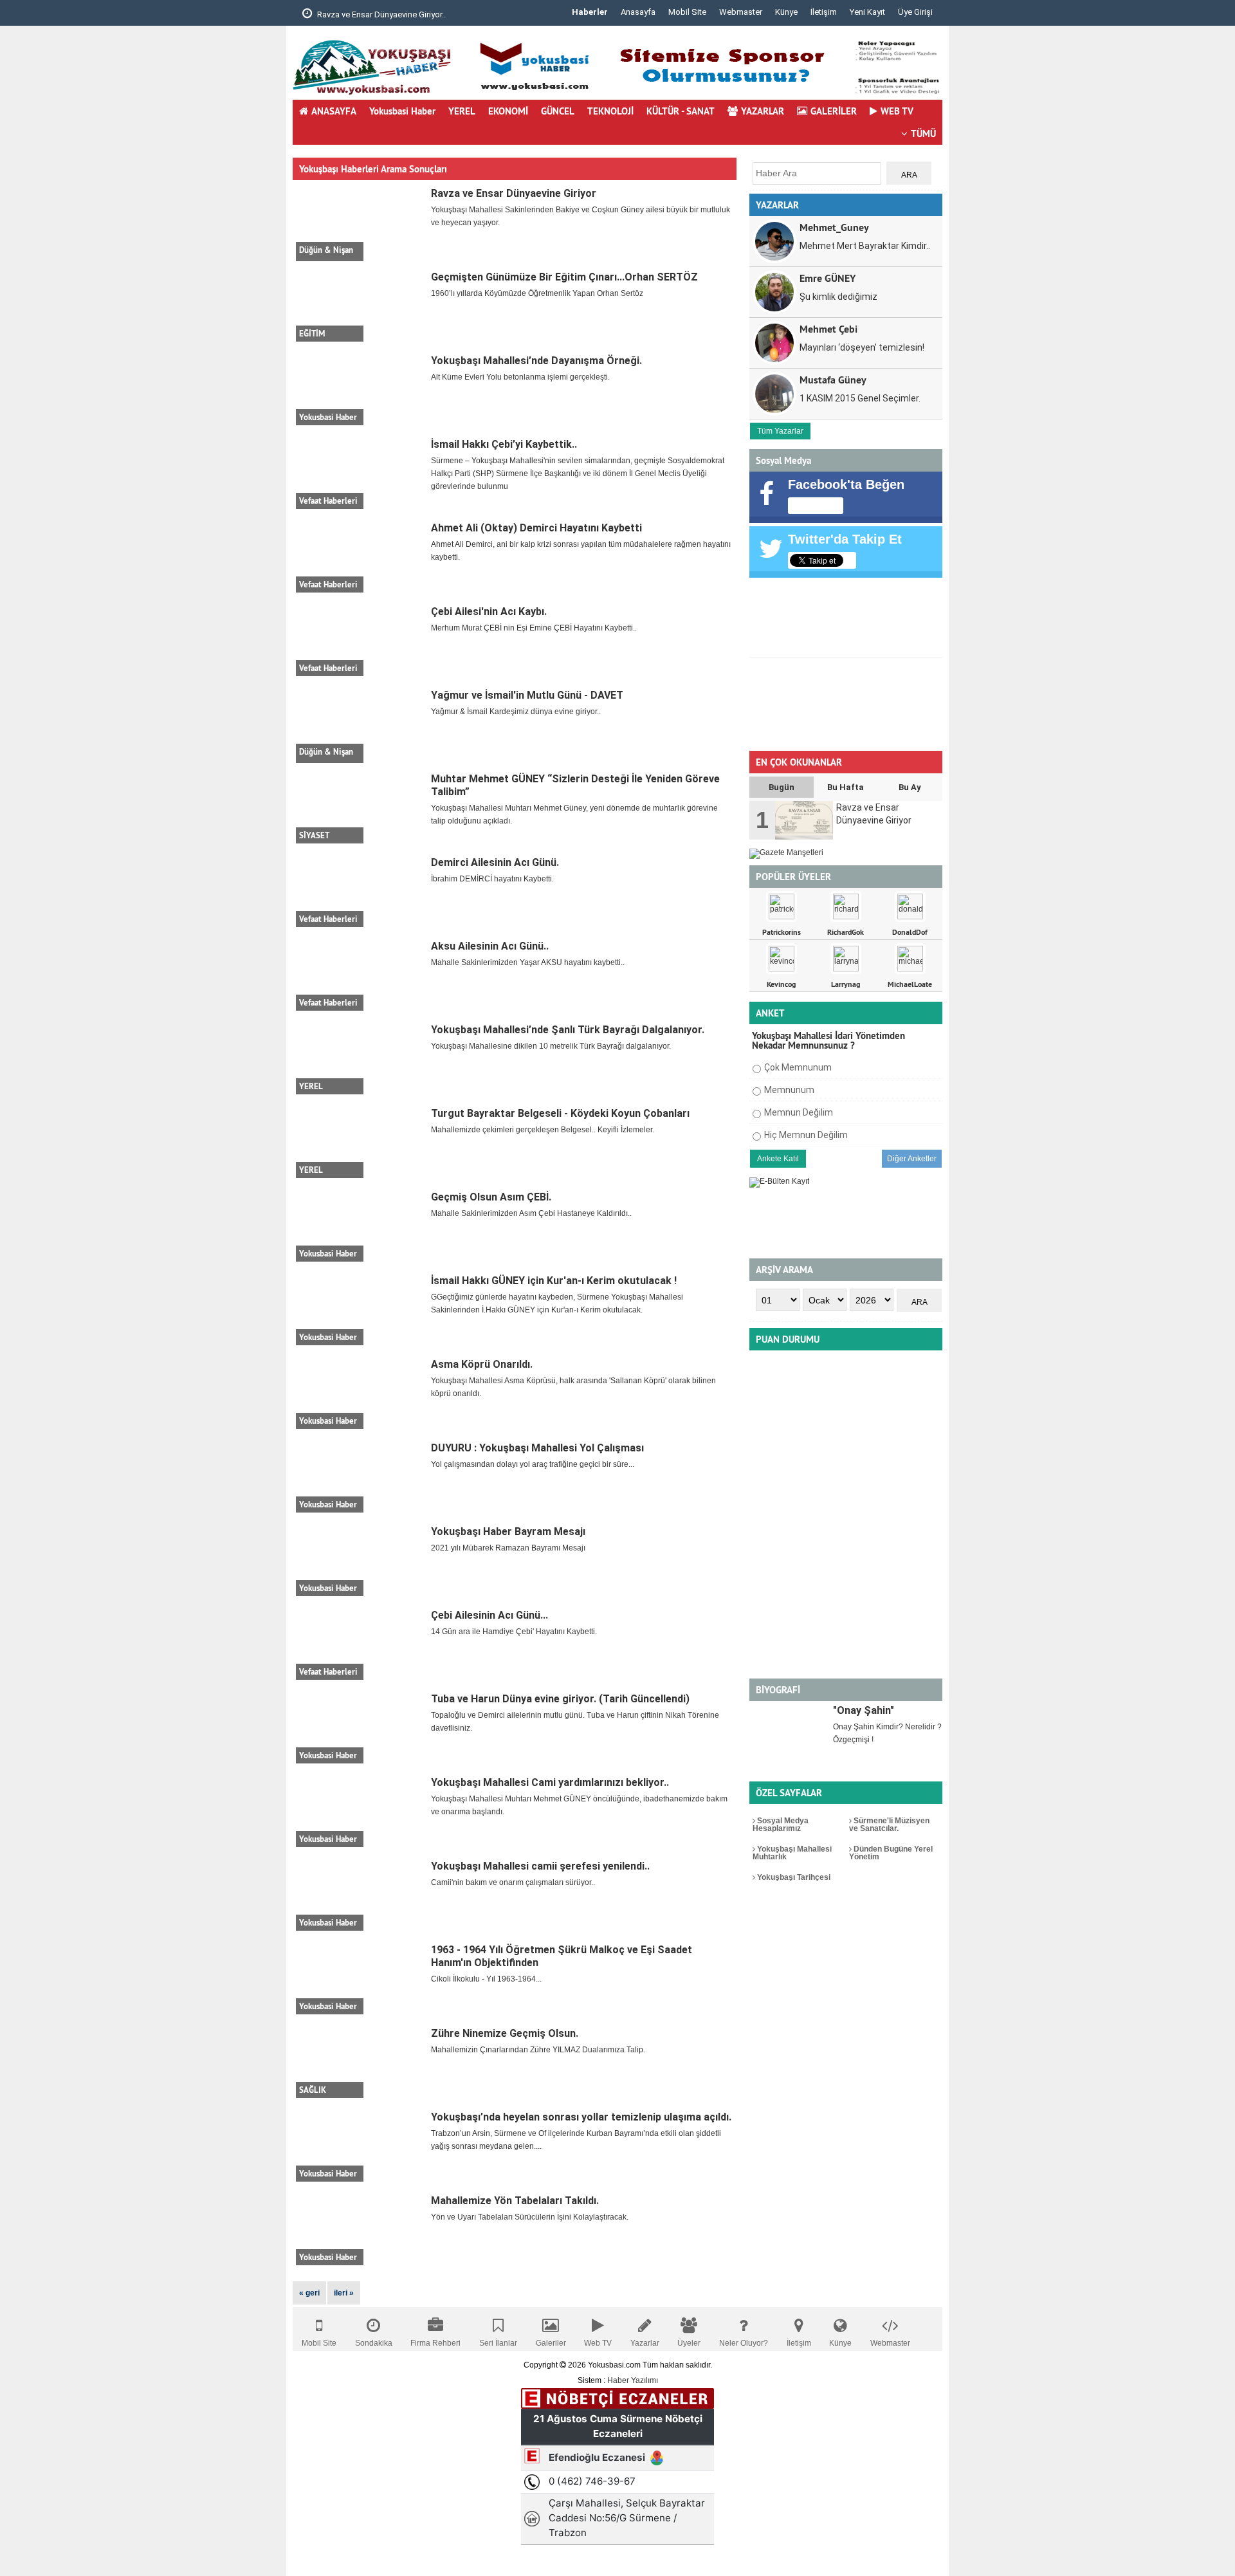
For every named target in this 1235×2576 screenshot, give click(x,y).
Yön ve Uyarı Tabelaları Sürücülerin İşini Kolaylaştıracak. (530, 2217)
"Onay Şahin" (864, 1710)
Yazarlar (645, 2343)
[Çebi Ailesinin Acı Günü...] (360, 1644)
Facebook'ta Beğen (846, 484)
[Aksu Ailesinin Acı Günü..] (360, 975)
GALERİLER (834, 111)
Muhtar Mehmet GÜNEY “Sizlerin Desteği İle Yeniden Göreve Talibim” (575, 785)
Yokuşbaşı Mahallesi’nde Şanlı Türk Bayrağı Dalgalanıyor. (568, 1030)
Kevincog (781, 984)
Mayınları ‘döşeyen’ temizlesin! (862, 347)
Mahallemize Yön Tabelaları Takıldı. (515, 2201)
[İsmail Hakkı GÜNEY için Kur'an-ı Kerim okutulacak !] (360, 1310)
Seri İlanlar (498, 2343)
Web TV (598, 2343)
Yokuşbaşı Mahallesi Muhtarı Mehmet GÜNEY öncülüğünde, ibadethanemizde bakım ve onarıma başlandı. (579, 1805)
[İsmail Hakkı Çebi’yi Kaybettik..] (360, 474)
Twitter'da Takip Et (845, 539)
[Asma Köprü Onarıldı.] (360, 1394)
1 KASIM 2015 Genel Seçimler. (860, 398)
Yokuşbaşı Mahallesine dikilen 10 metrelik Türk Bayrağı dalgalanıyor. (551, 1046)
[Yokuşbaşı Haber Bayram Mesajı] (360, 1561)
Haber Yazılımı (633, 2380)
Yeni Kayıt (867, 12)
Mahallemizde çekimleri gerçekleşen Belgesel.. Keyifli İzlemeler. (543, 1130)
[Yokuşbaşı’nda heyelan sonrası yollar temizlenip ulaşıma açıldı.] (360, 2146)
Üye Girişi (915, 12)
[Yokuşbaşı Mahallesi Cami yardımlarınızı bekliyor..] (360, 1812)
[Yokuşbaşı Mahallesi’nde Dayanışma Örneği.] (360, 390)
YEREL (462, 111)
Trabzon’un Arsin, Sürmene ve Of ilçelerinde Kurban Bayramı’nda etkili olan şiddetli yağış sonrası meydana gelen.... (576, 2140)
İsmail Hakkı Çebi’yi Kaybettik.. (504, 444)
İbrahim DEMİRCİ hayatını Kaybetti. (492, 879)
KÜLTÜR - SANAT (681, 111)
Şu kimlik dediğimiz (838, 297)
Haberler (590, 12)
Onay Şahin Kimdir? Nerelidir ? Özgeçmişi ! (887, 1733)
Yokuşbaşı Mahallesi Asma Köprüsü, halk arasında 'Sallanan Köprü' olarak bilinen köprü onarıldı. (573, 1387)
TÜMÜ (923, 133)
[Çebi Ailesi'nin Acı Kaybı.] (360, 641)
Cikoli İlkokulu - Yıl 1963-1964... (486, 1979)
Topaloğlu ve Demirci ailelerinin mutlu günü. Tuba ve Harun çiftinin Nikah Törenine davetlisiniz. (575, 1722)
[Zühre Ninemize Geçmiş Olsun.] (360, 2063)
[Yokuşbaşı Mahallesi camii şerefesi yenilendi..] (360, 1895)
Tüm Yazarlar (780, 431)
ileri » (344, 2293)
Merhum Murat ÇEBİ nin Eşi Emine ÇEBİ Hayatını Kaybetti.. (534, 628)
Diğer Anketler (912, 1159)
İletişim (824, 12)
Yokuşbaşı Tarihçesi (793, 1877)
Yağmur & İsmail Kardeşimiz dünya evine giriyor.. (516, 712)
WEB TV (897, 111)
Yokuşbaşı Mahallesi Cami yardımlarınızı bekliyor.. (550, 1782)
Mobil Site (687, 12)
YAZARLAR (763, 111)
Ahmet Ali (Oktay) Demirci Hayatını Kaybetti (536, 528)
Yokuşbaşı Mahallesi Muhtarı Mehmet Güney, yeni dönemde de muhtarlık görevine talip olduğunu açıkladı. (574, 814)
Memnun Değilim (799, 1112)
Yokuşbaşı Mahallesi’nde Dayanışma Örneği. (536, 361)
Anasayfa (638, 12)
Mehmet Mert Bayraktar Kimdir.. (865, 246)
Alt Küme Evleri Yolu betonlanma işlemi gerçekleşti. (520, 377)
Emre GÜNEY (828, 278)
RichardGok (846, 932)
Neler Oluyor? (744, 2343)
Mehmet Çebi (828, 328)
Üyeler (689, 2343)
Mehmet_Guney (834, 227)
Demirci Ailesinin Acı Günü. (495, 862)
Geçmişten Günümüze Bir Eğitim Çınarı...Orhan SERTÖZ (564, 277)
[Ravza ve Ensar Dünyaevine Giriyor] (360, 223)
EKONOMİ (508, 111)
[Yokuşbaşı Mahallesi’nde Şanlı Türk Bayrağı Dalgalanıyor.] (360, 1059)
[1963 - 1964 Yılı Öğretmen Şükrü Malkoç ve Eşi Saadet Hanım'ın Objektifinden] (360, 1979)
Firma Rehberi (435, 2343)
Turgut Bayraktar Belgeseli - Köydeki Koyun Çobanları (560, 1113)
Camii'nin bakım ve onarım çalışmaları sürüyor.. (513, 1882)
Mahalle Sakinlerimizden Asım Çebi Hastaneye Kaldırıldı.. (531, 1213)
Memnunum (789, 1090)
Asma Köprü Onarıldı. (482, 1364)
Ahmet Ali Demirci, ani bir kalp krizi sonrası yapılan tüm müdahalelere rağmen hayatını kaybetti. (581, 551)
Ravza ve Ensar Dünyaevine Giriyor (514, 193)
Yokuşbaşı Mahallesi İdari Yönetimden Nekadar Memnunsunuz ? (828, 1040)
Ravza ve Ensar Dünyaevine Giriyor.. (380, 14)
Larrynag (846, 984)
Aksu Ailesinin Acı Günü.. (490, 946)
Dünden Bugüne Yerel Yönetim (891, 1853)
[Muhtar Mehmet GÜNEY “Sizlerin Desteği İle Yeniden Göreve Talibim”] (360, 808)
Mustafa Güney (833, 379)
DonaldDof (910, 932)
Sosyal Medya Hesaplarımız (781, 1825)
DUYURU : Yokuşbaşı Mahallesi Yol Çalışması (537, 1448)
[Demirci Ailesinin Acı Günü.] (360, 892)
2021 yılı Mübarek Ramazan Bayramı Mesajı (508, 1548)
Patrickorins (782, 932)
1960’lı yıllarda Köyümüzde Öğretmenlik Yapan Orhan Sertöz (537, 293)
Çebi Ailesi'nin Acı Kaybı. (489, 612)
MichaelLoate (910, 984)
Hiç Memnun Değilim (806, 1135)
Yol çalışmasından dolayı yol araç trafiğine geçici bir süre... (533, 1464)
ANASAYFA (334, 111)
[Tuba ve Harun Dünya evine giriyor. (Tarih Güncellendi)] (360, 1728)
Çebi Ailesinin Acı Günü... (489, 1615)
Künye (786, 12)
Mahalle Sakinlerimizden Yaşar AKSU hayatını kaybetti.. (528, 962)
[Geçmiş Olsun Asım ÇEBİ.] (360, 1226)
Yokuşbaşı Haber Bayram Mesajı (508, 1532)
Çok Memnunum (798, 1067)
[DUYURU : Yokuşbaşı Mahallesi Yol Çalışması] (360, 1477)
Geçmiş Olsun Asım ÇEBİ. (491, 1197)
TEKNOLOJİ (610, 111)
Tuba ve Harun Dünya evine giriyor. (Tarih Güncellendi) (560, 1699)
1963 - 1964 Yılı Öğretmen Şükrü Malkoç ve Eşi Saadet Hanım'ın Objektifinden (562, 1956)
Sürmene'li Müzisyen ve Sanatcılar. (889, 1825)
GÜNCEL (558, 111)
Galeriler (551, 2343)
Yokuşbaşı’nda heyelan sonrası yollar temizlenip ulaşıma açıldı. (581, 2117)
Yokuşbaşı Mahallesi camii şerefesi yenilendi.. (540, 1866)
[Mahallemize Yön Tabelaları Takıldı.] (360, 2230)
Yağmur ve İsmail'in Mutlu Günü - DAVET (527, 695)
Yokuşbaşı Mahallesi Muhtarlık (792, 1853)
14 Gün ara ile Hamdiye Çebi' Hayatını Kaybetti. (514, 1632)
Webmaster (741, 12)
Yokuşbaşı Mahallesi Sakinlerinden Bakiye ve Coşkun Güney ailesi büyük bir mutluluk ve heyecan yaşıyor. (581, 216)
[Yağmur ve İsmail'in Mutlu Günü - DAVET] (360, 724)
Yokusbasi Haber (402, 111)
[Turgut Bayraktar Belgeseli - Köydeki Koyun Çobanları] (360, 1143)
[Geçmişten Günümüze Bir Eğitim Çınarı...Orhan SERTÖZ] (360, 306)
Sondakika (374, 2343)
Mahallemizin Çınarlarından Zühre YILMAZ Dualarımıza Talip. (538, 2050)
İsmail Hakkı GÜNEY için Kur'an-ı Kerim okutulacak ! (554, 1281)
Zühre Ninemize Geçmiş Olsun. (505, 2033)
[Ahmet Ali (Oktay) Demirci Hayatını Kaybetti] (360, 557)
